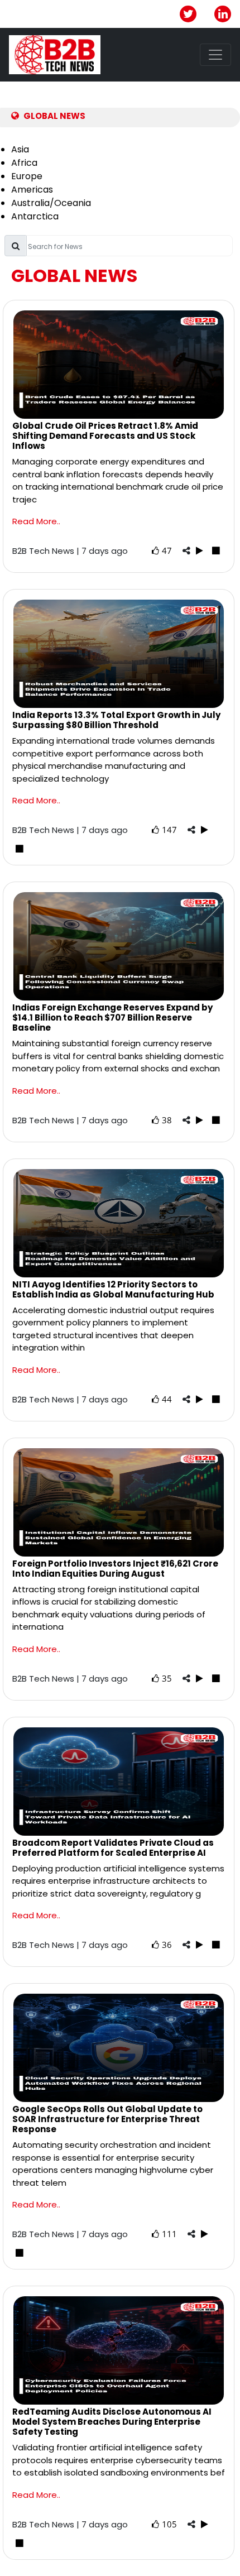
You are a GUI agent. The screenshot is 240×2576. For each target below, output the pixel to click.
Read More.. (36, 521)
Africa (24, 163)
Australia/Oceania (51, 203)
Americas (32, 190)
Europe (27, 176)
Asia (20, 149)
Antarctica (35, 216)
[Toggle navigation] (215, 55)
